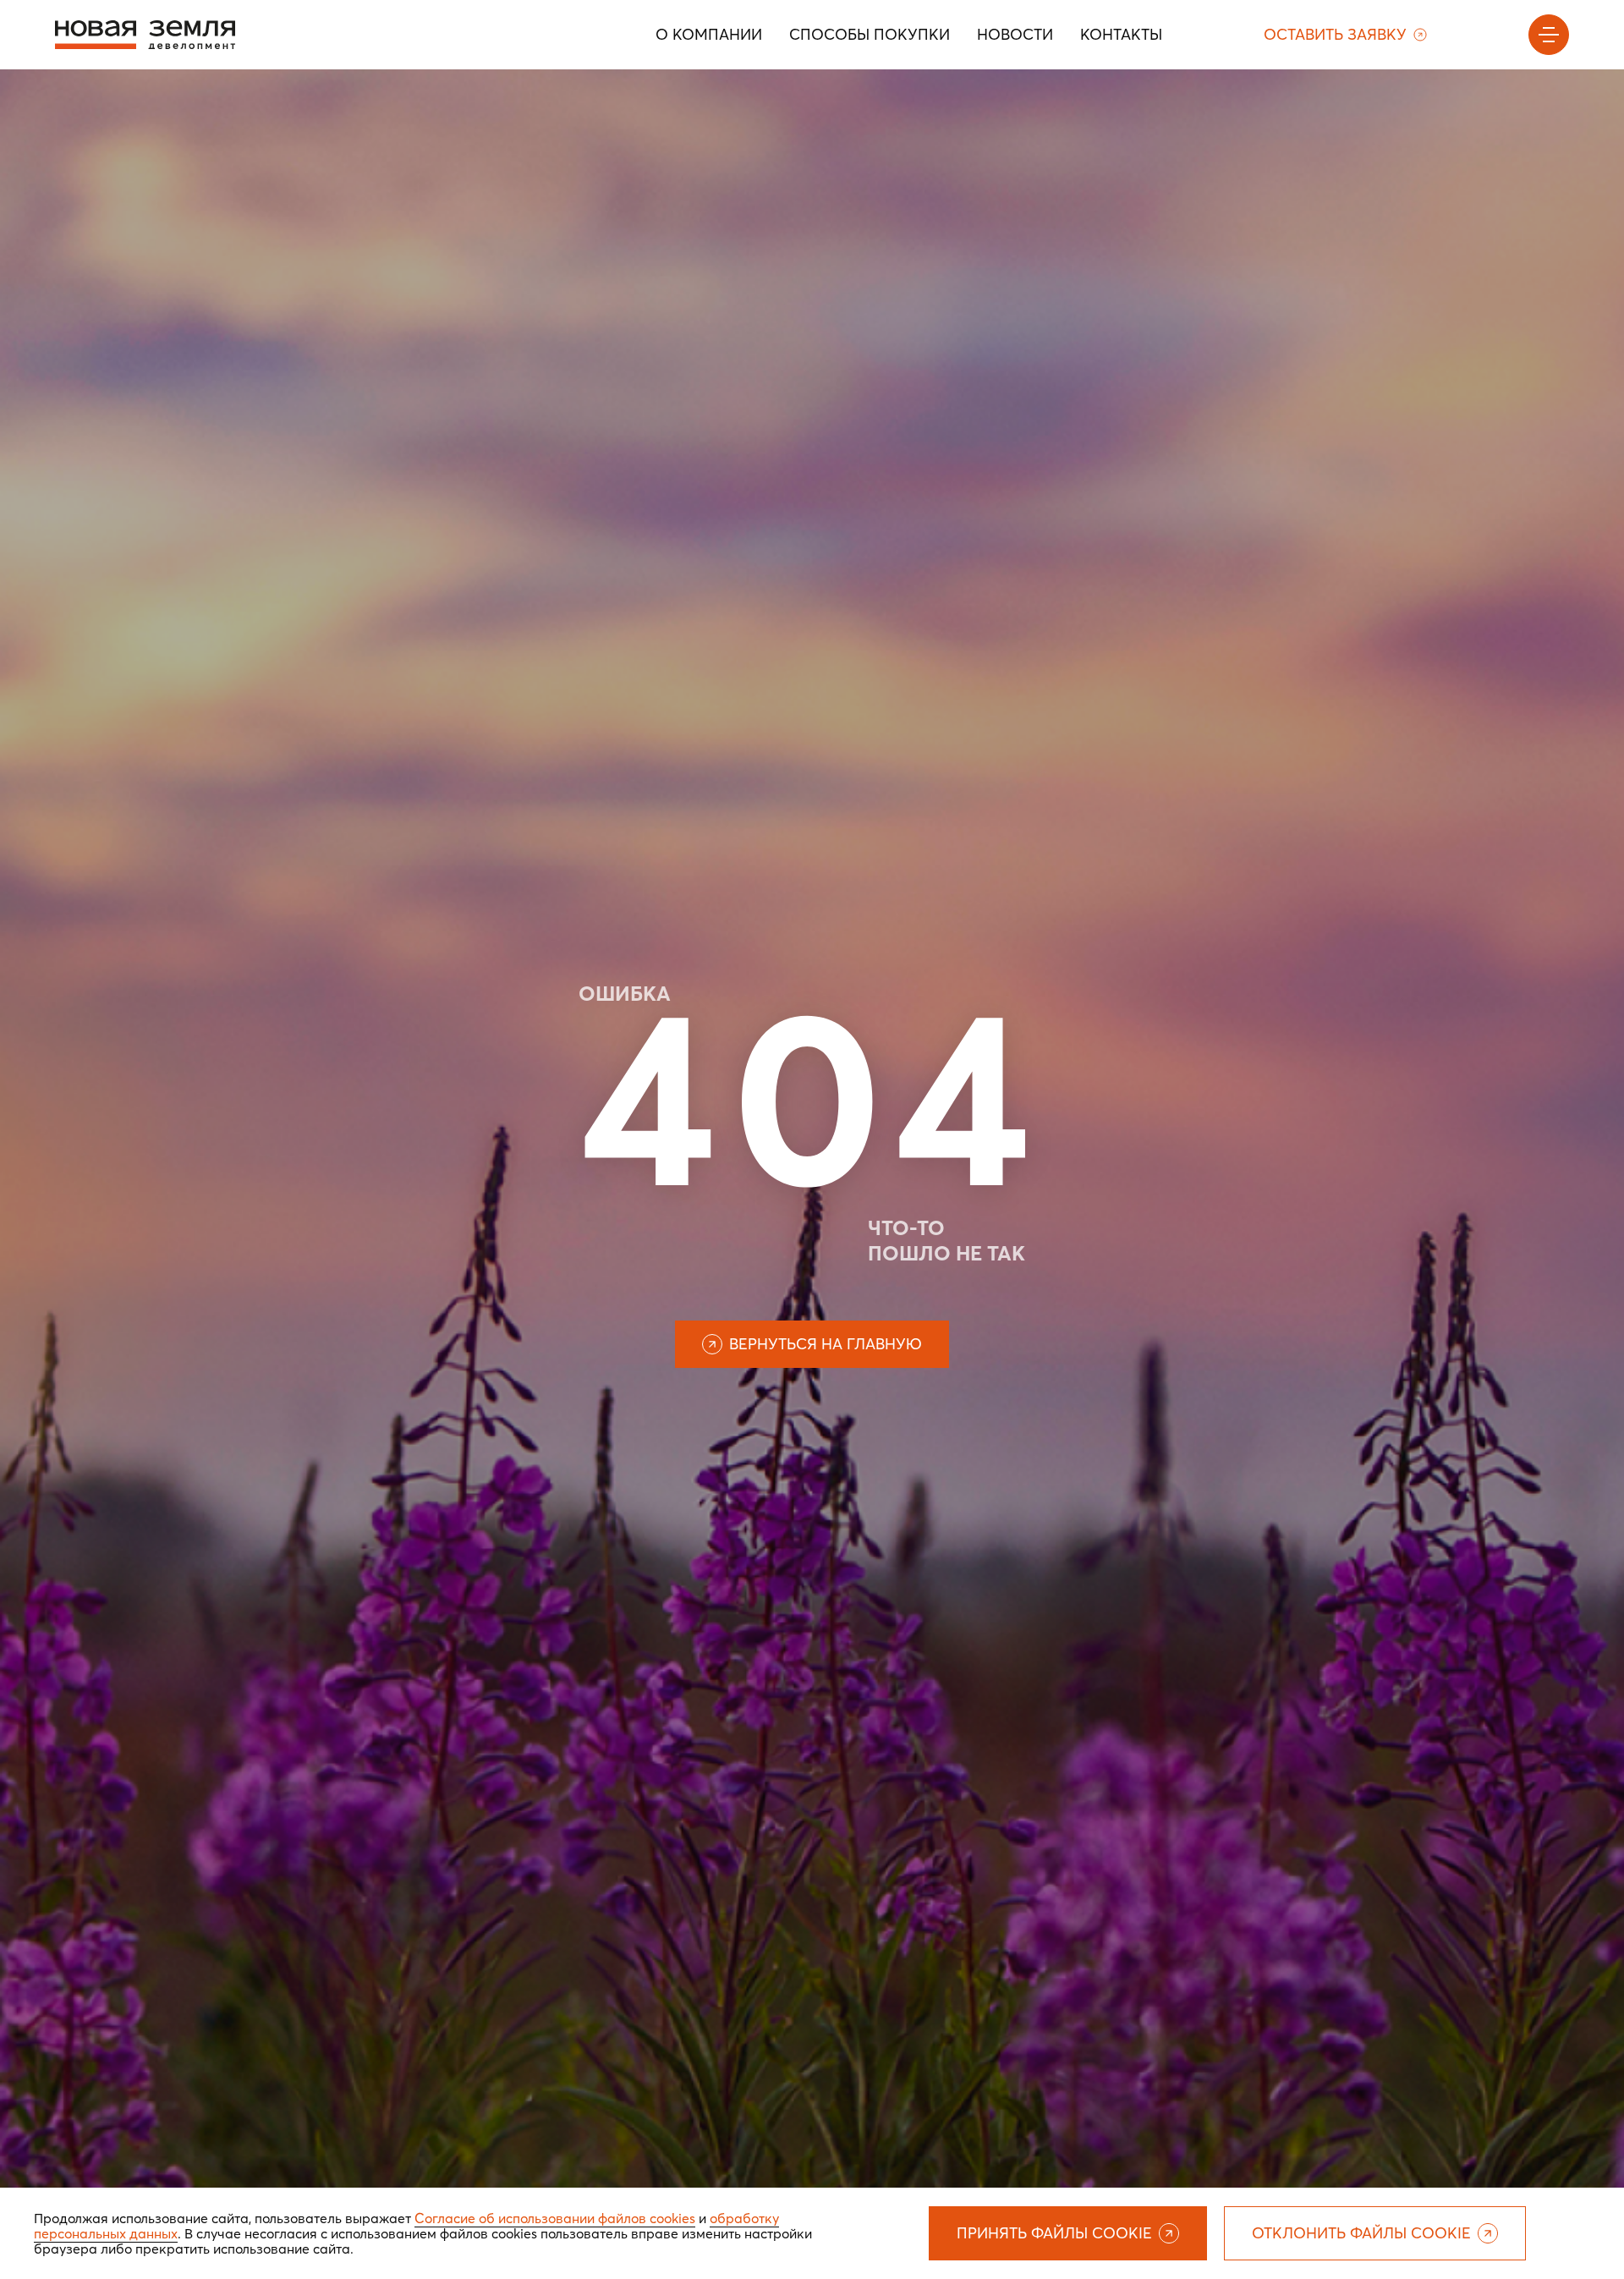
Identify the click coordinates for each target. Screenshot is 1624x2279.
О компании (709, 34)
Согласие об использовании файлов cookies (555, 2218)
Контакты (1121, 34)
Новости (1015, 34)
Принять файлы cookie (1054, 2233)
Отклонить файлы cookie (1361, 2233)
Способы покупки (870, 34)
